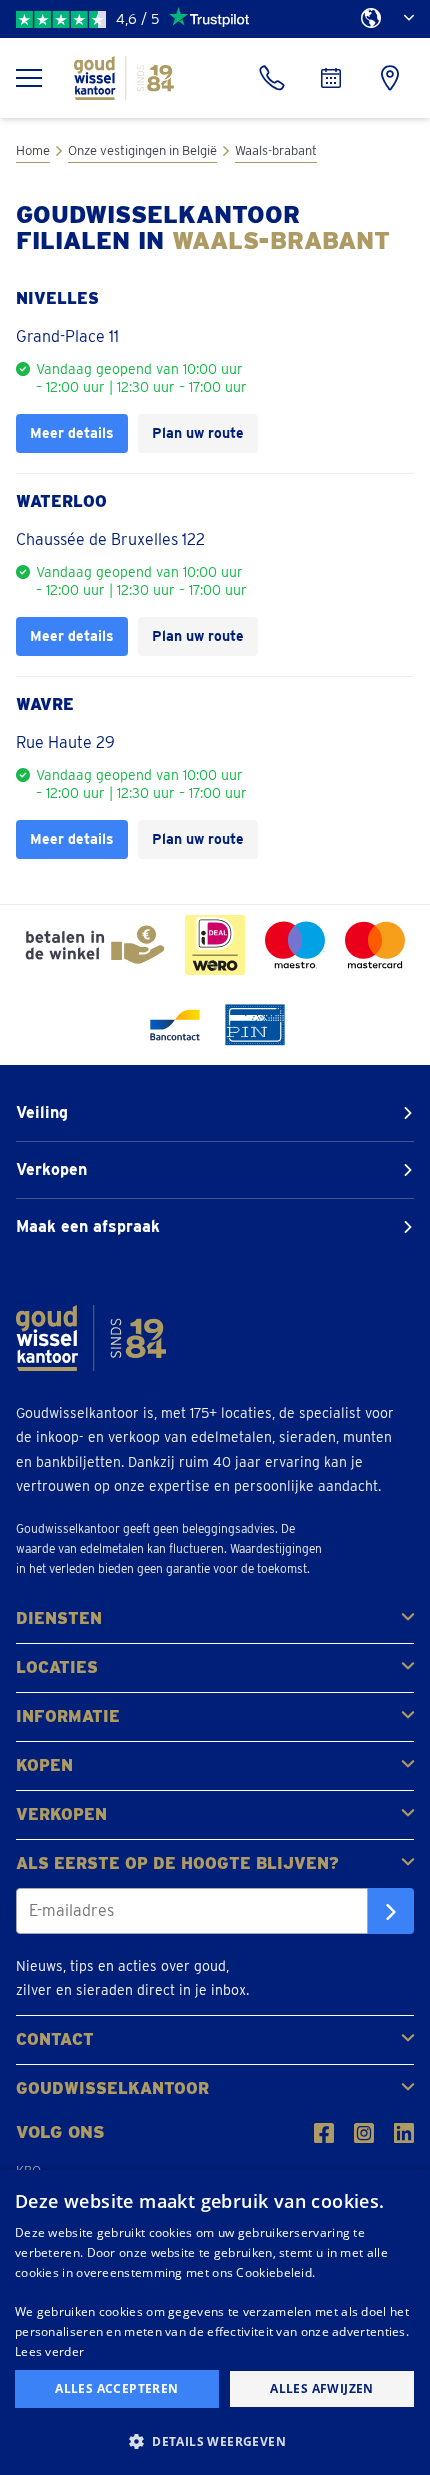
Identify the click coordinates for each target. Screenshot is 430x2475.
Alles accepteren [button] (116, 2388)
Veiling (42, 1112)
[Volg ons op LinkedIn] (404, 2133)
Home (33, 150)
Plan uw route (198, 432)
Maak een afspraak (88, 1226)
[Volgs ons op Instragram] (364, 2133)
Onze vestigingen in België (142, 150)
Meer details (72, 432)
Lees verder (49, 2351)
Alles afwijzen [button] (322, 2388)
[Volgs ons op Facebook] (324, 2133)
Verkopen (51, 1169)
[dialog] (215, 2322)
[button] (215, 2440)
